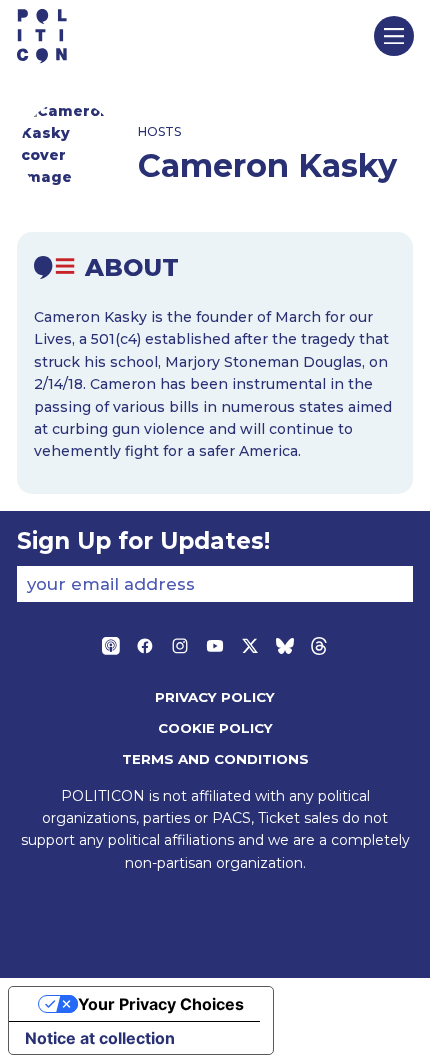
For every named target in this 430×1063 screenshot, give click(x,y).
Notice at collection (100, 1038)
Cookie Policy (215, 728)
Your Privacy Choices (161, 1004)
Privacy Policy (215, 697)
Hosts (159, 131)
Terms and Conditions (215, 759)
